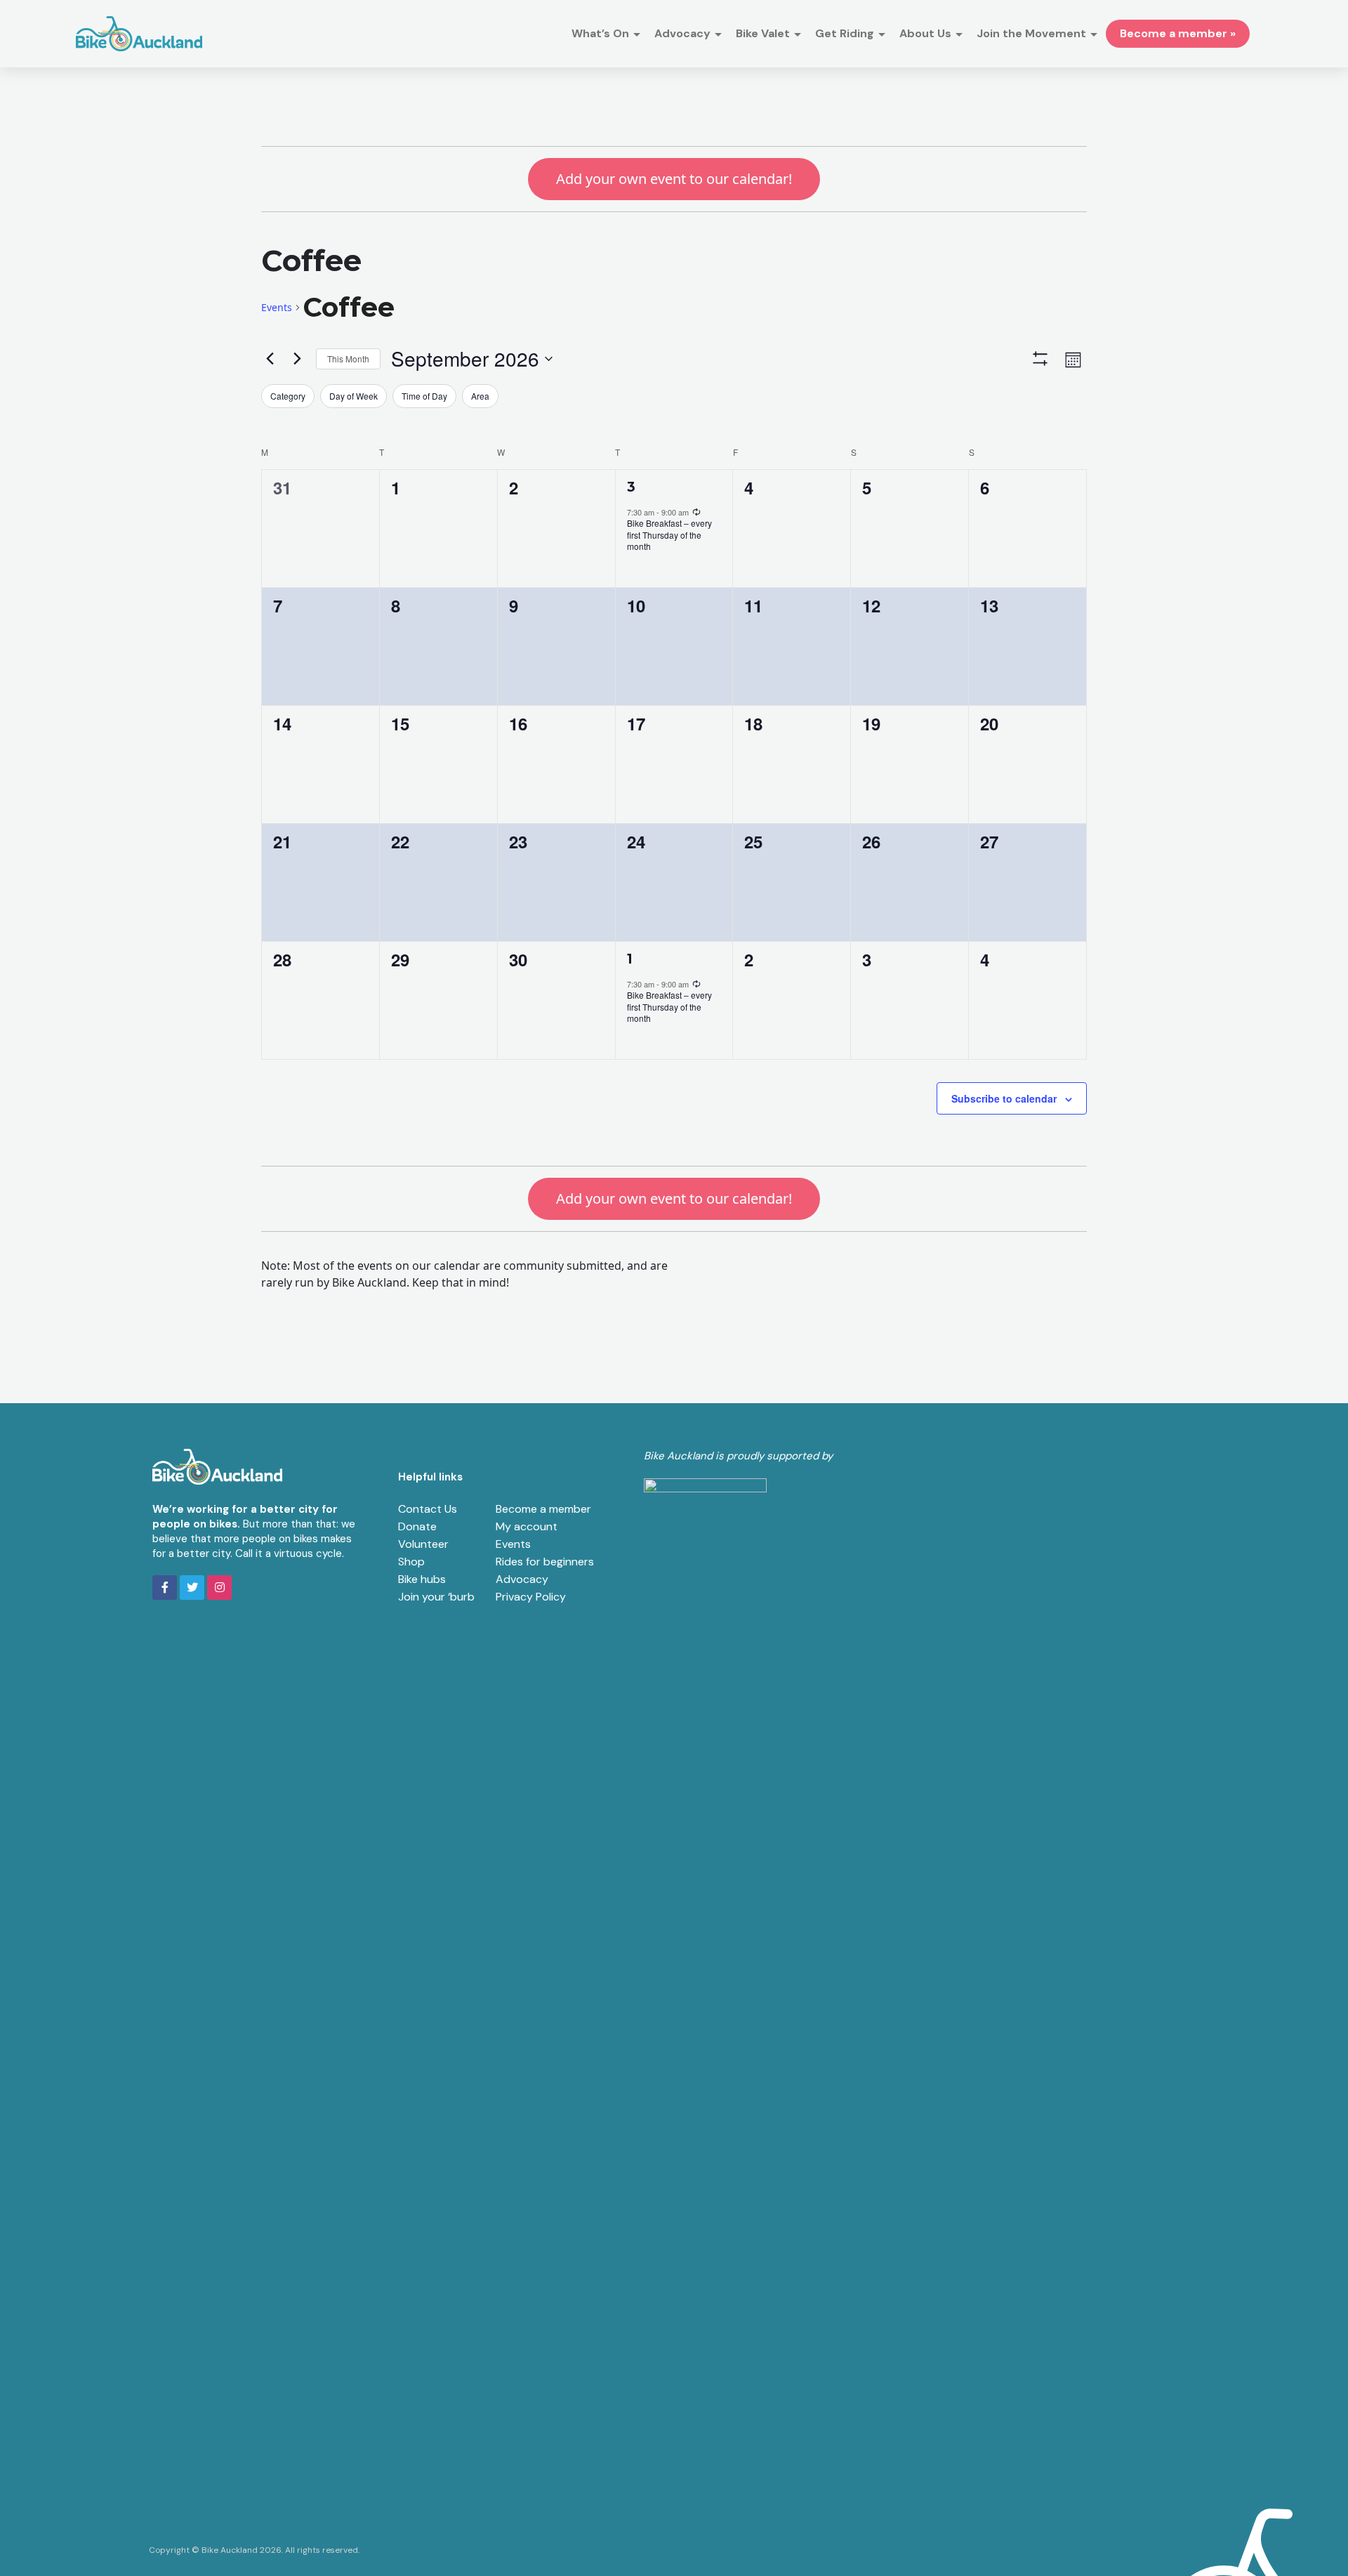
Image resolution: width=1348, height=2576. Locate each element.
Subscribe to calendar (1004, 1098)
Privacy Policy (531, 1597)
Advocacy (522, 1579)
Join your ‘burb (436, 1597)
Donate (417, 1526)
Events (277, 307)
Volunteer (423, 1544)
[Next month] (297, 359)
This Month (348, 359)
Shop (411, 1562)
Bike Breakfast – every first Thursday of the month (669, 534)
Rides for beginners (545, 1562)
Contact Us (428, 1509)
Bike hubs (422, 1579)
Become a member (543, 1509)
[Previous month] (270, 359)
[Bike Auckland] (139, 34)
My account (527, 1526)
